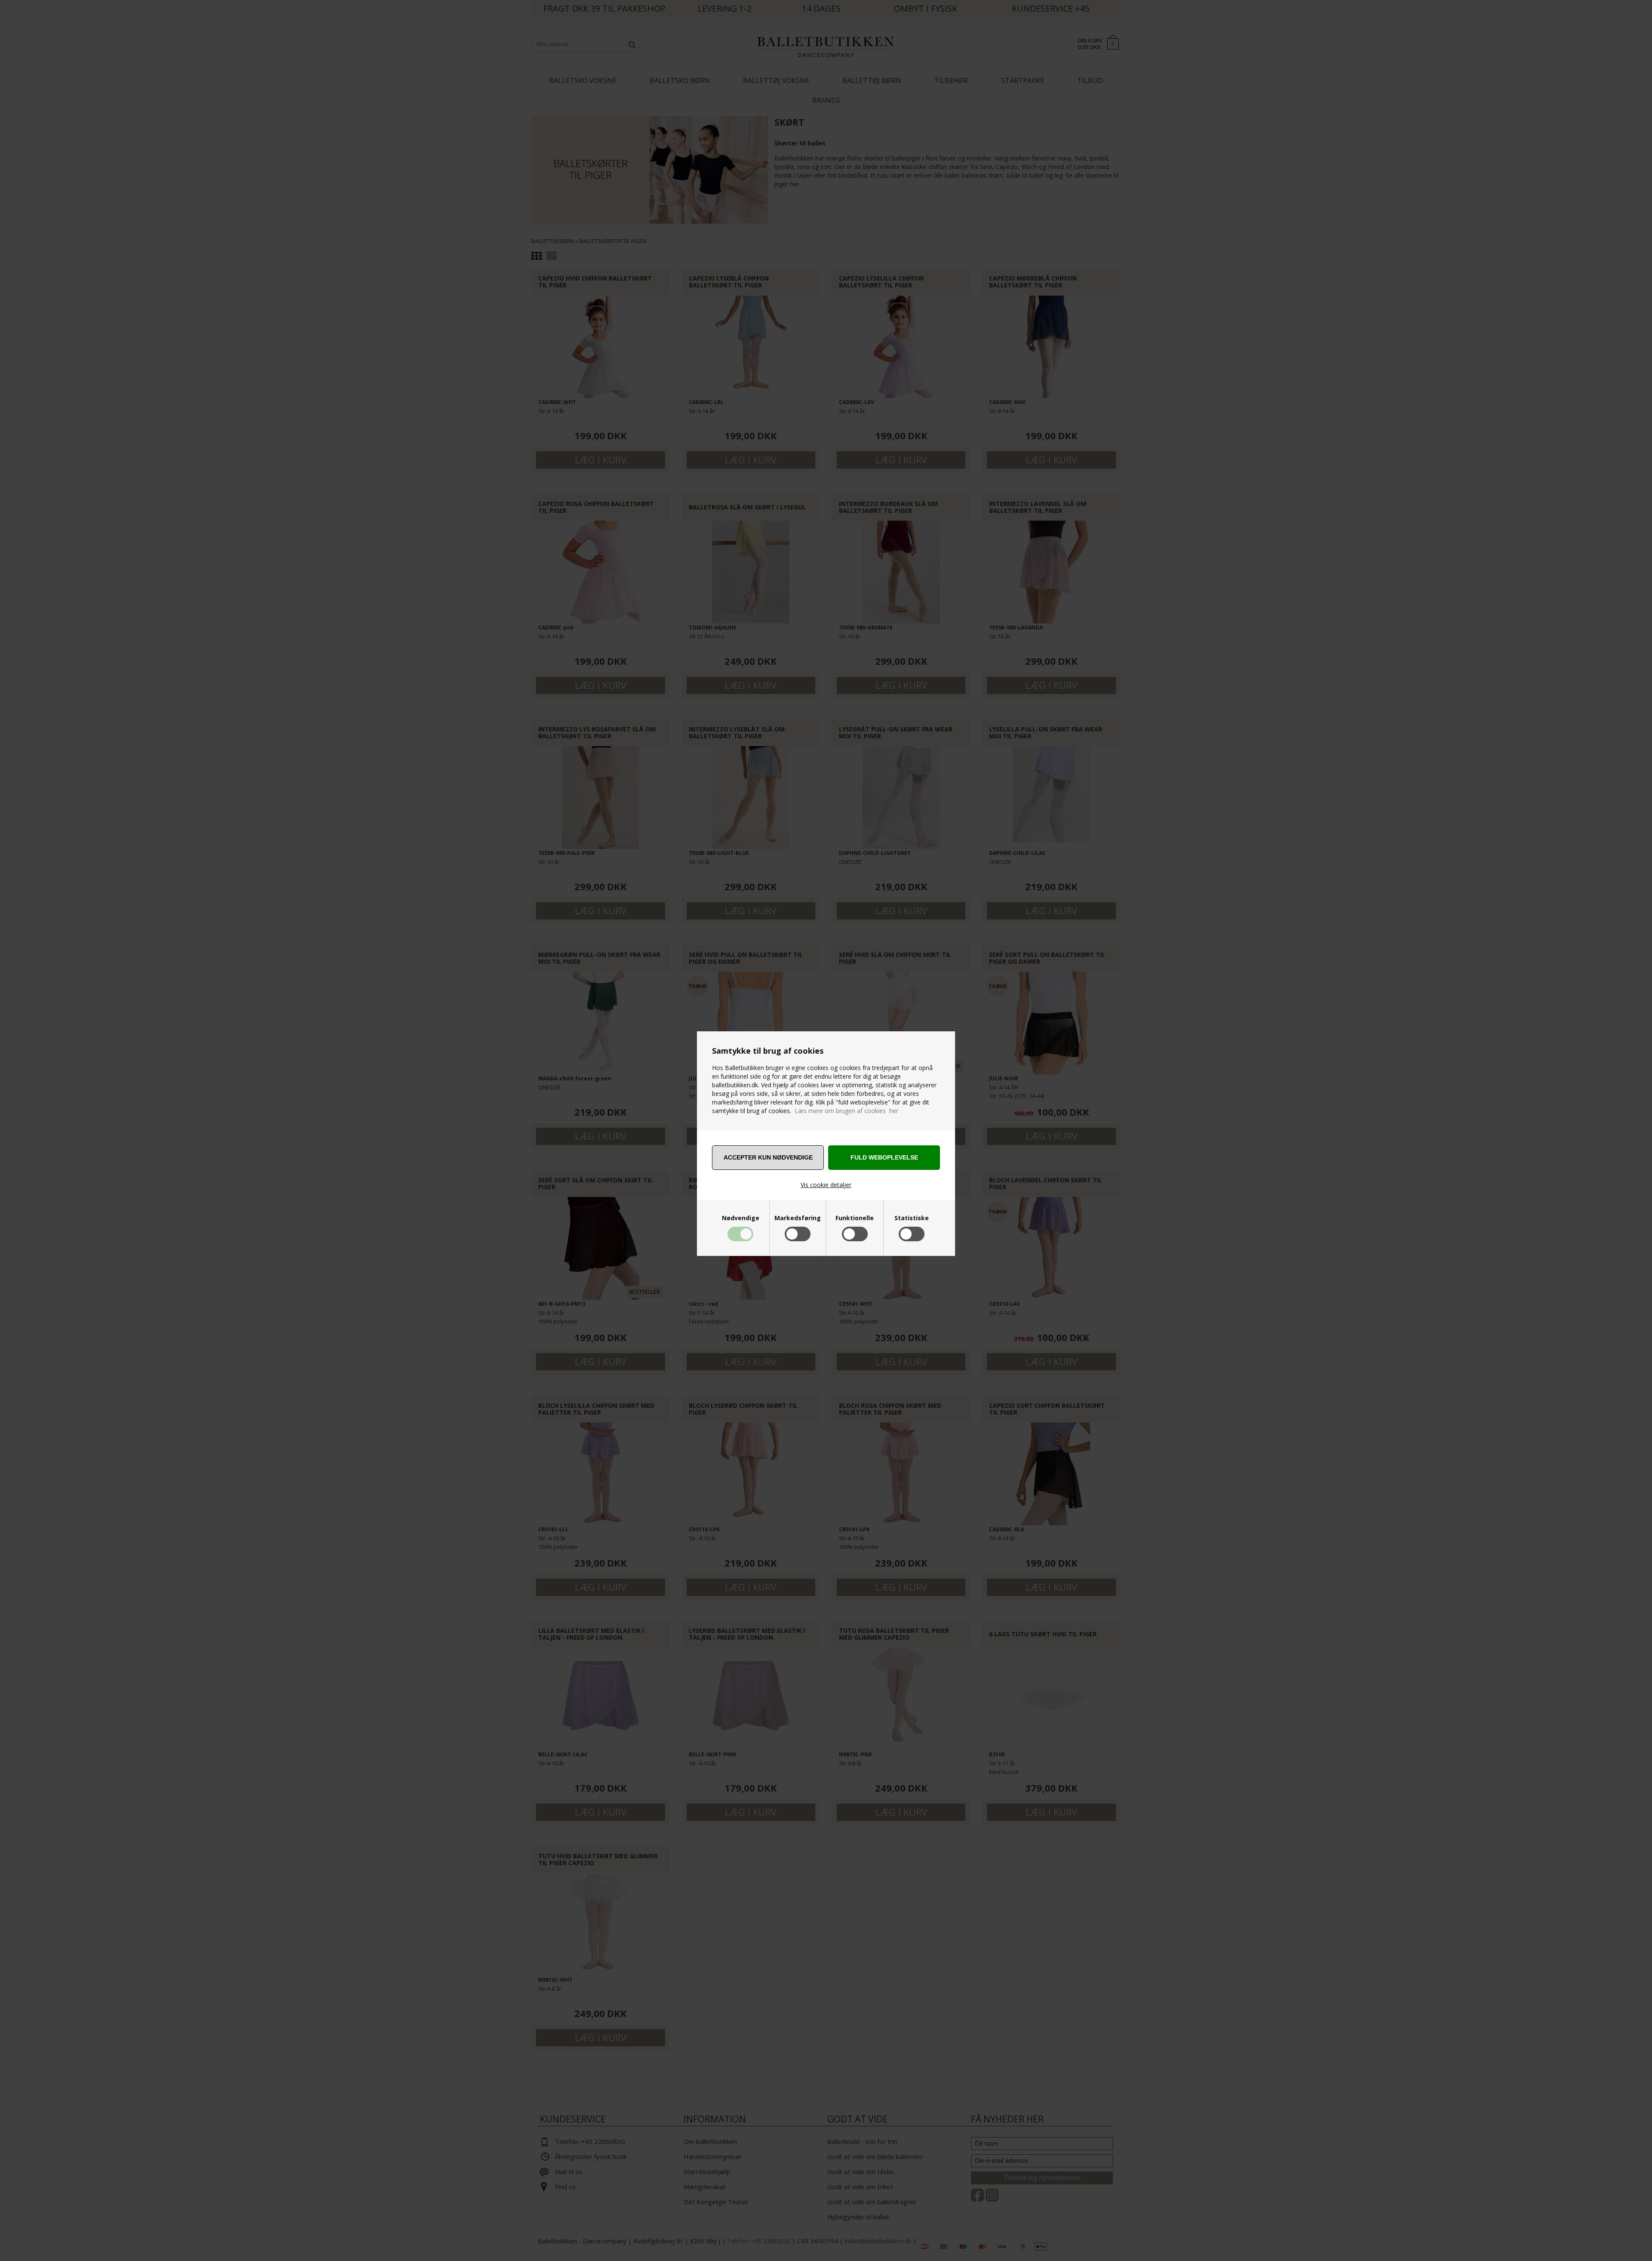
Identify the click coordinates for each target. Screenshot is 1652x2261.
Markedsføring (798, 1218)
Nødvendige (741, 1218)
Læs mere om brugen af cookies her (846, 1111)
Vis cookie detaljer (826, 1185)
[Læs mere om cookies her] (794, 1111)
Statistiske (912, 1218)
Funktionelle (855, 1218)
